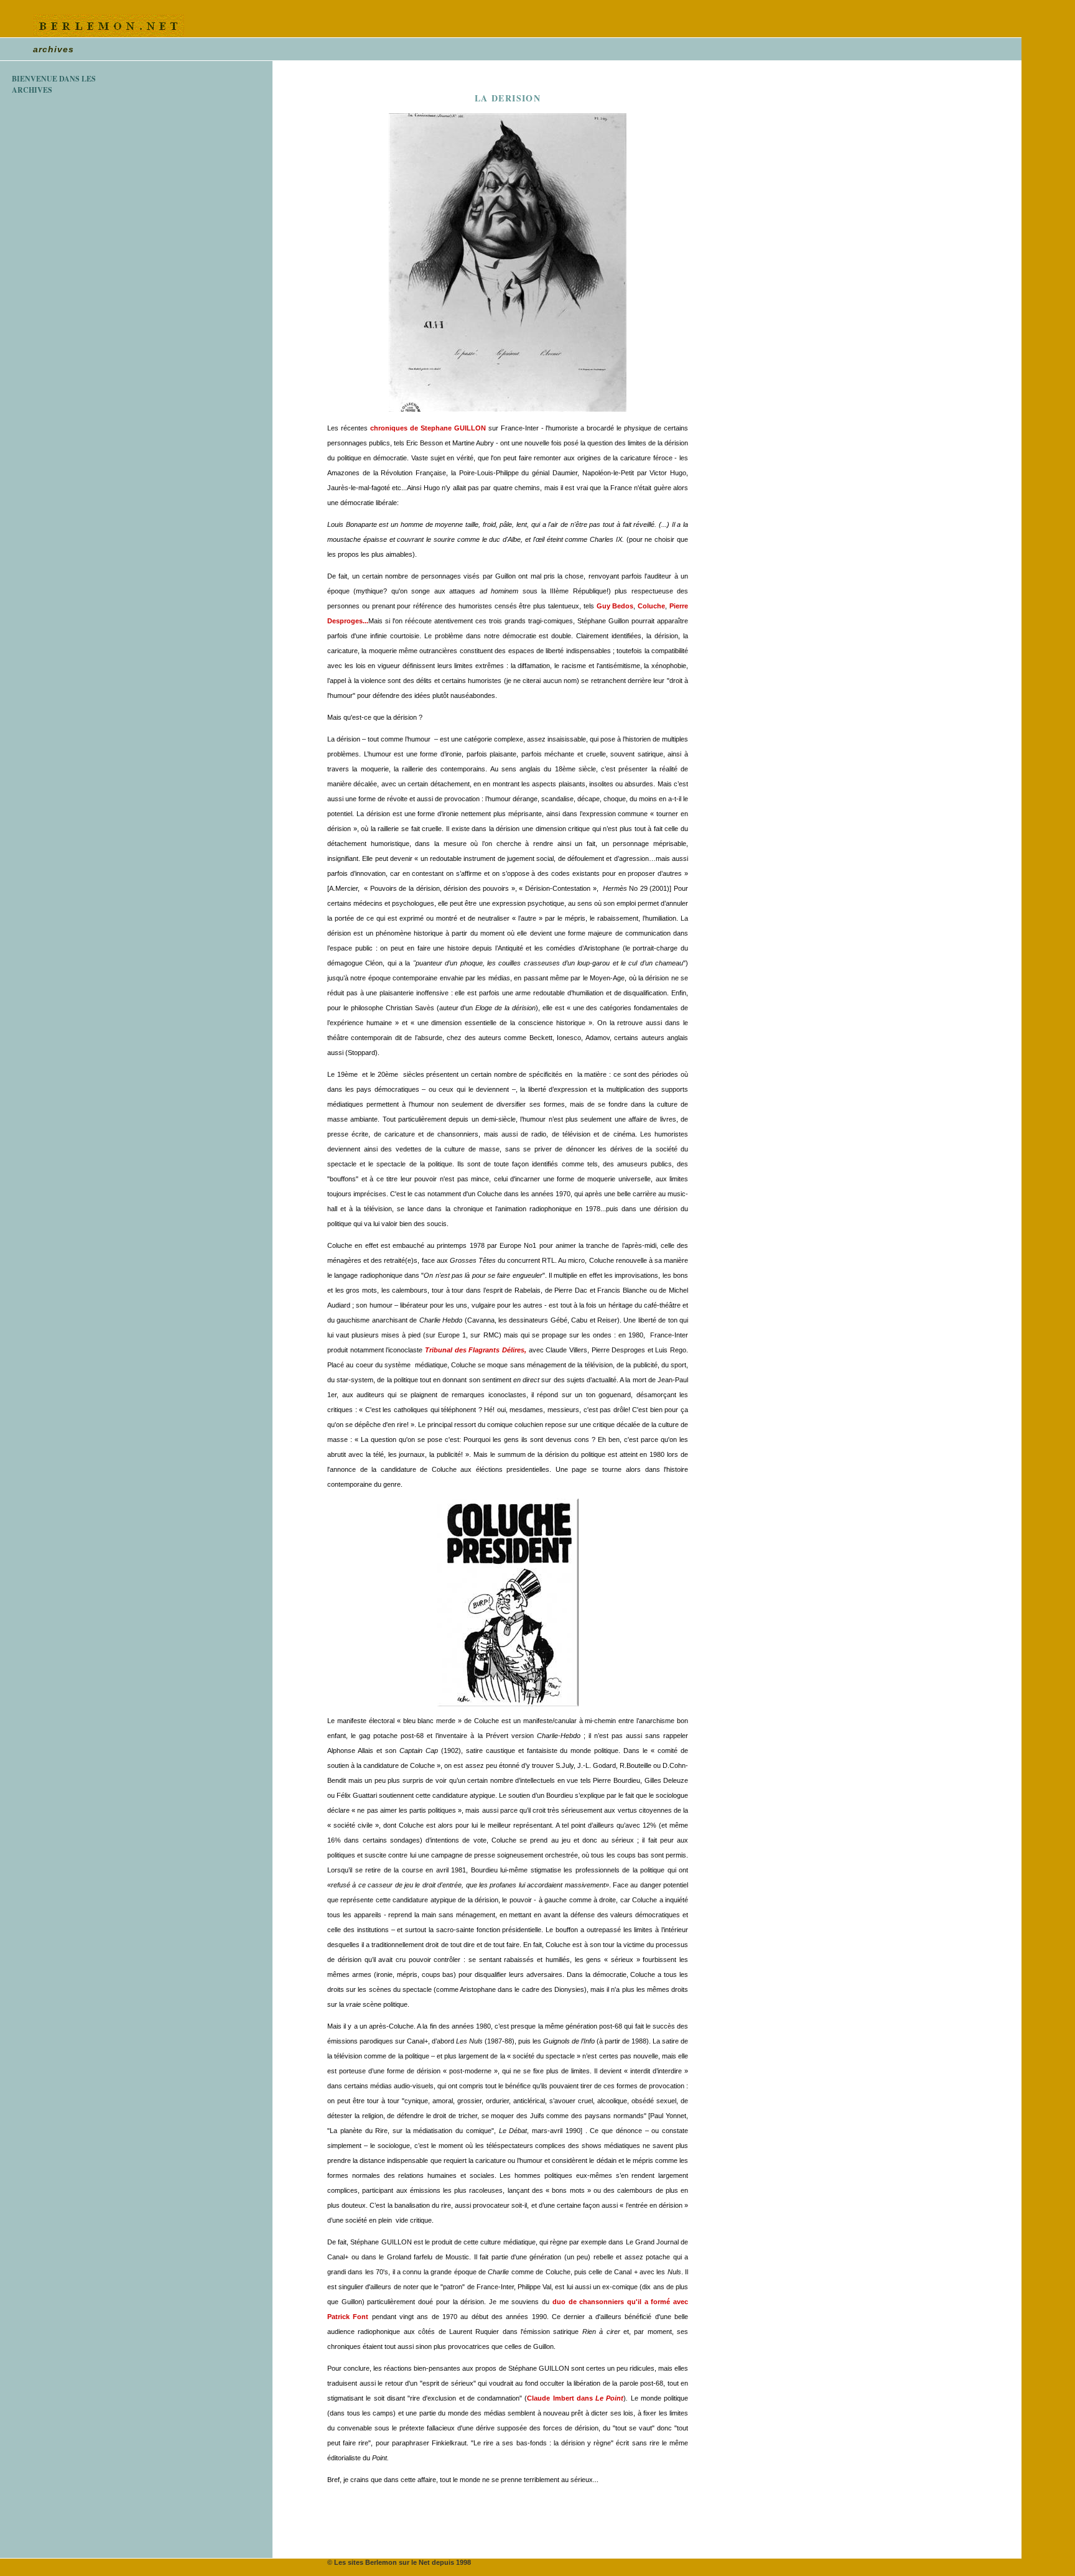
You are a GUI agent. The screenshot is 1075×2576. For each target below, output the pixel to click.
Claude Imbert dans (575, 2398)
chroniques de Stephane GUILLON (428, 428)
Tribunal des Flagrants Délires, (476, 1350)
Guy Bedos (615, 606)
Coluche (651, 606)
